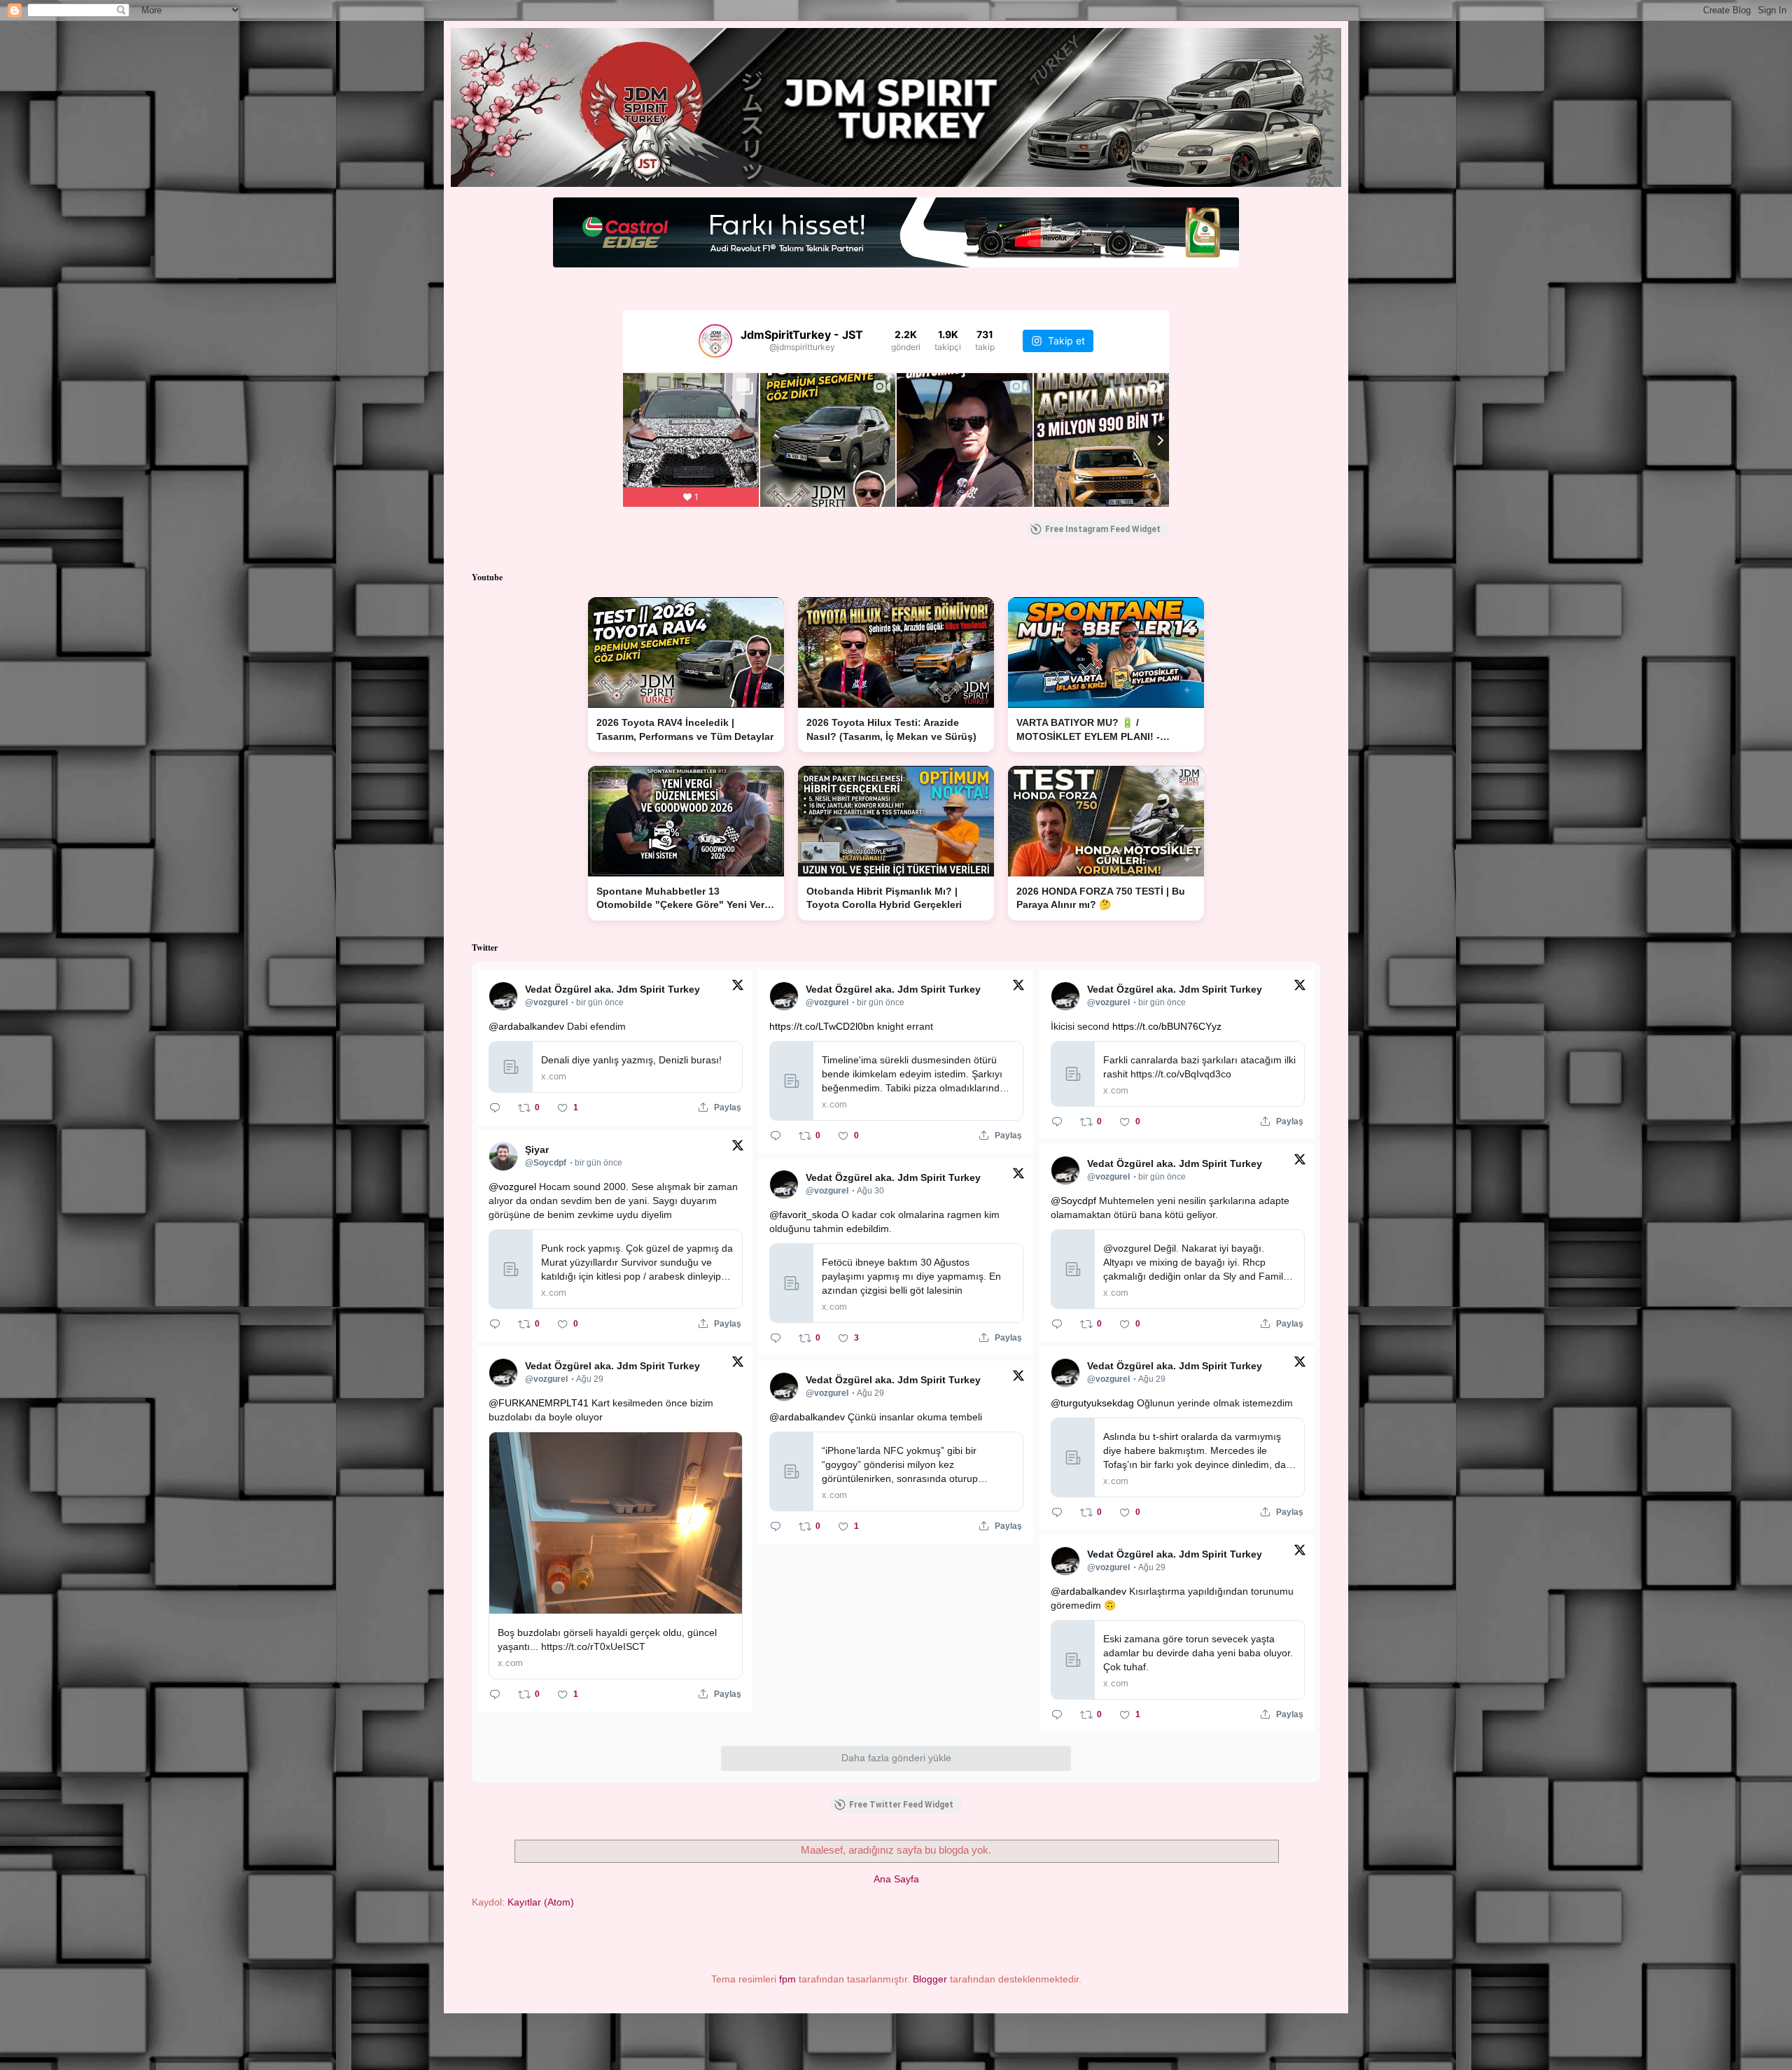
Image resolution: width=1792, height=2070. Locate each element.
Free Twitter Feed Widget (901, 1805)
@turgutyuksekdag (1092, 1403)
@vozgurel (512, 1187)
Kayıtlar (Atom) (541, 1902)
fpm (787, 1979)
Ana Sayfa (896, 1879)
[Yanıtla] (495, 1107)
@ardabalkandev (526, 1026)
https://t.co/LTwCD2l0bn (822, 1026)
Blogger (930, 1979)
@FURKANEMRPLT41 (539, 1403)
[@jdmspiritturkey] (715, 341)
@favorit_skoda (804, 1215)
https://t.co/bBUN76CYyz (1167, 1026)
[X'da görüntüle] (738, 988)
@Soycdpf (1073, 1201)
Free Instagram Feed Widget (1103, 529)
